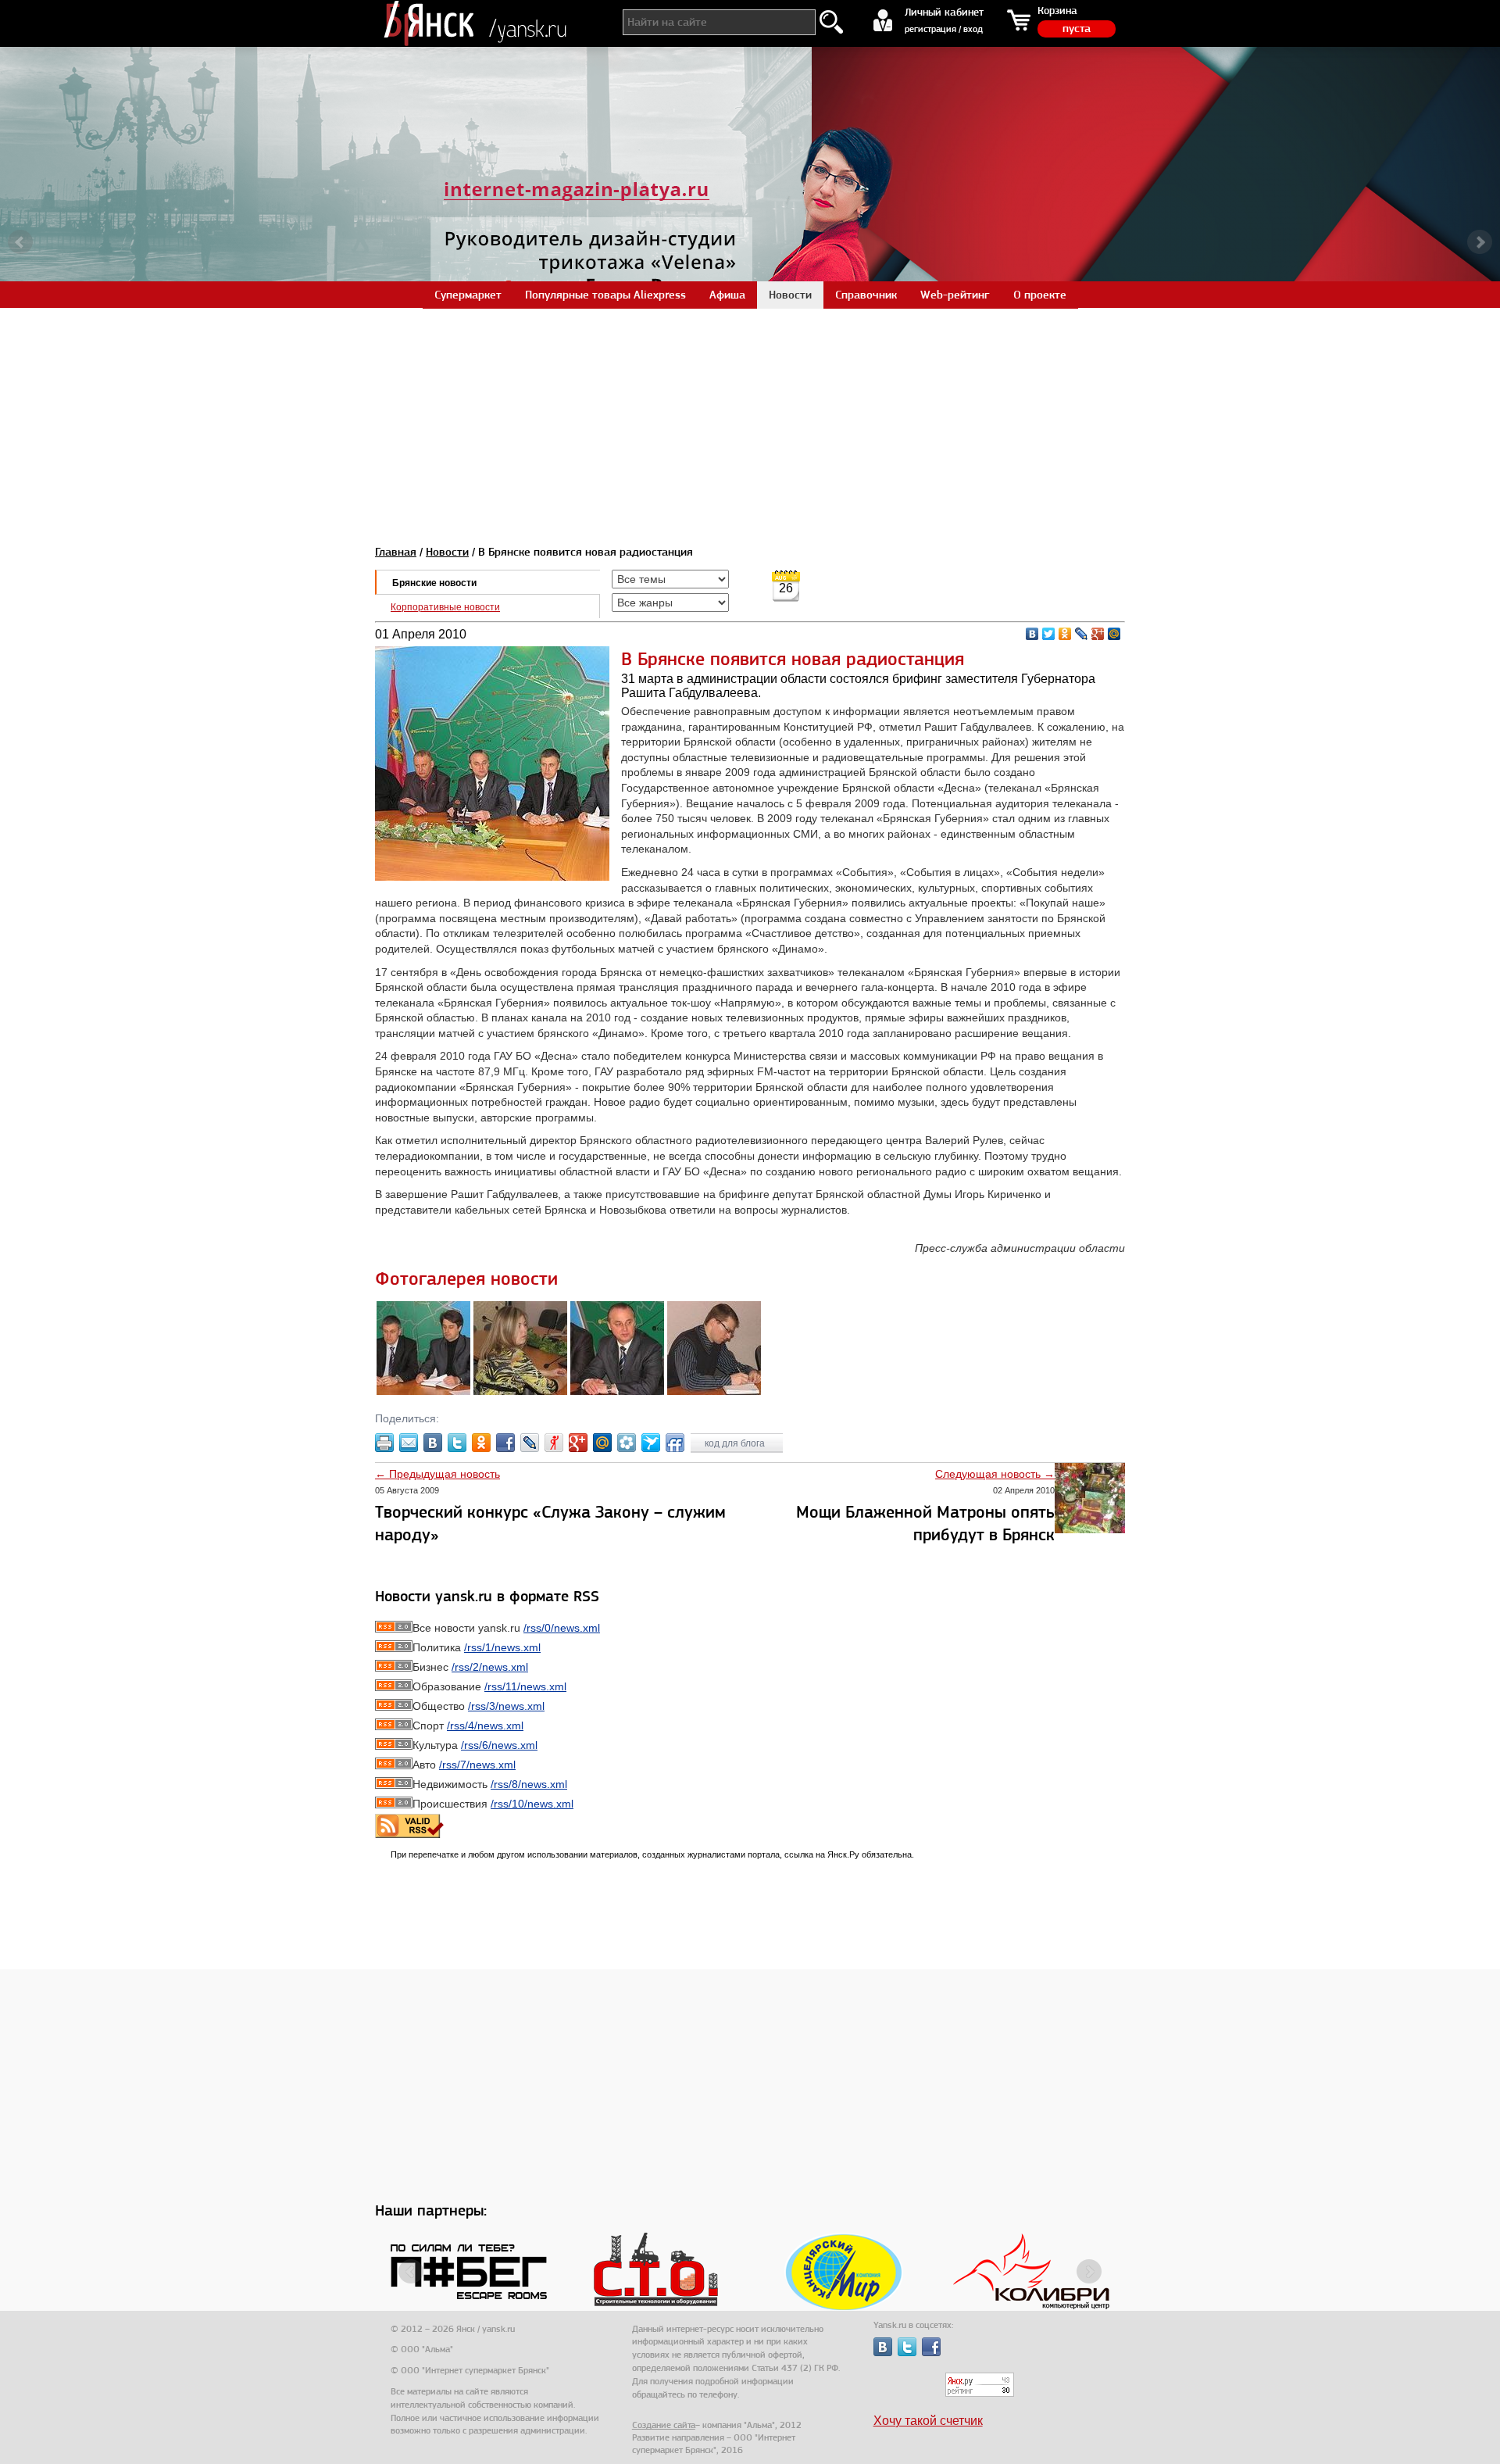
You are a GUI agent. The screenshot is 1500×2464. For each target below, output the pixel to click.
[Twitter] (1049, 634)
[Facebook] (505, 1443)
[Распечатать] (384, 1443)
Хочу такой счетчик (928, 2421)
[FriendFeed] (675, 1443)
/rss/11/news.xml (525, 1686)
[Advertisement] (750, 417)
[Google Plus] (1098, 634)
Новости (447, 552)
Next (1480, 242)
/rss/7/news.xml (477, 1765)
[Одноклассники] (1065, 634)
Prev (20, 242)
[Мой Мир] (1114, 634)
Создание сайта (664, 2425)
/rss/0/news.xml (562, 1628)
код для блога (736, 1443)
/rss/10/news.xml (532, 1804)
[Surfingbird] (651, 1443)
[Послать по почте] (409, 1443)
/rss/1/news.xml (502, 1647)
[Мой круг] (627, 1443)
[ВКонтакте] (1032, 634)
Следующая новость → (995, 1474)
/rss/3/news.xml (506, 1706)
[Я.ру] (554, 1443)
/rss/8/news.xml (529, 1784)
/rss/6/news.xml (499, 1745)
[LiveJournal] (1082, 634)
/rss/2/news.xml (490, 1667)
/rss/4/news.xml (485, 1726)
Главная (396, 552)
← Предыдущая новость (437, 1474)
